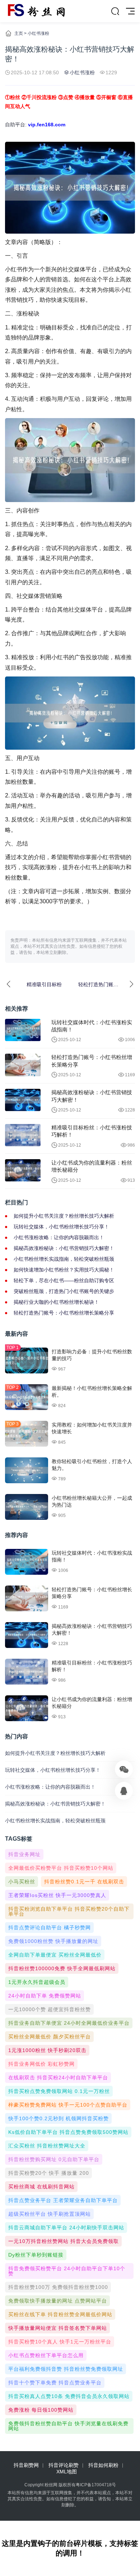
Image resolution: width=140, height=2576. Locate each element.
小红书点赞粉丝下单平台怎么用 (46, 2355)
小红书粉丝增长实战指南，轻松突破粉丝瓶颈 (64, 1259)
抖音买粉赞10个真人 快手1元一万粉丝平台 (60, 2342)
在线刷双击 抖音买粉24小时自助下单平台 (58, 2078)
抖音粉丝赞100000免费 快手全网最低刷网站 (62, 1968)
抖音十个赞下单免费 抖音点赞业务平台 (55, 2383)
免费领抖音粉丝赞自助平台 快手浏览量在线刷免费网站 (68, 2426)
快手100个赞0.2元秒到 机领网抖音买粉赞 (59, 2118)
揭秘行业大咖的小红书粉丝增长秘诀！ (56, 1302)
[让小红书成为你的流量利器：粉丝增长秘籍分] (23, 1170)
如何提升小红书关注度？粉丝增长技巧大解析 (64, 1216)
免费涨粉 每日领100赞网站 (41, 2410)
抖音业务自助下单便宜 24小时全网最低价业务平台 (69, 2023)
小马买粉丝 (22, 1882)
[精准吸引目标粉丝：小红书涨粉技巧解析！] (23, 1135)
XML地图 (67, 2472)
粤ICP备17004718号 (96, 2485)
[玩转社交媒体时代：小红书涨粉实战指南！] (23, 1030)
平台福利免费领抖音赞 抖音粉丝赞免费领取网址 (66, 2369)
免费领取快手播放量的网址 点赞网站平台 (58, 2301)
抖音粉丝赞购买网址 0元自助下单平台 (54, 2159)
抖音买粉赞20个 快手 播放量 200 (49, 2173)
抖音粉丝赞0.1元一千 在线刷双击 (84, 1882)
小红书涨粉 (38, 33)
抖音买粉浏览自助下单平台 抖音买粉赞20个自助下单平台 (69, 1911)
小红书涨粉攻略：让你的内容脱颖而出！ (59, 1237)
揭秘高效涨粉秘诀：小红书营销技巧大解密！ (92, 1096)
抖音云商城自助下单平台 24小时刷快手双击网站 (66, 2228)
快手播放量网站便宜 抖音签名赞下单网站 (58, 2328)
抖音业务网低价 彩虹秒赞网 (41, 2064)
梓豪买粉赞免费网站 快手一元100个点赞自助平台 (68, 2105)
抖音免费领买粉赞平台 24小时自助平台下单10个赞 (67, 2271)
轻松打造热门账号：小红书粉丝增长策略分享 (92, 1061)
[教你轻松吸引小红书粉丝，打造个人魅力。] (27, 1470)
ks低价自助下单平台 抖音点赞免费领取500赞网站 (68, 2132)
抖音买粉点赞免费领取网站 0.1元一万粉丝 (59, 2091)
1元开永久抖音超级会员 (37, 1982)
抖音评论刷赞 (64, 2465)
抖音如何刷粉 (103, 2465)
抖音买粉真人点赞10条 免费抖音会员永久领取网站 (69, 2396)
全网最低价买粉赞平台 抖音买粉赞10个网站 (61, 1868)
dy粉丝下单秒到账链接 (36, 2255)
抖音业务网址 (24, 1854)
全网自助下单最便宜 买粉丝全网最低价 (55, 1955)
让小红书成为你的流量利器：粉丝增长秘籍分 (92, 1166)
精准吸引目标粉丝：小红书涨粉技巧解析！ (92, 1131)
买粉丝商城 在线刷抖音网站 (41, 2187)
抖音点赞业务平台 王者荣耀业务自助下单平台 (63, 2200)
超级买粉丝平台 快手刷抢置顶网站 (50, 2214)
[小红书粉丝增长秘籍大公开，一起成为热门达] (27, 1507)
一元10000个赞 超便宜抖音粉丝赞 (50, 2009)
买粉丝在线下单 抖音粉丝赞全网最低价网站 (60, 2314)
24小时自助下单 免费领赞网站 (45, 1996)
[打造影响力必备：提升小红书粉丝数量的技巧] (27, 1360)
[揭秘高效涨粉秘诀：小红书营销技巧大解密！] (23, 1100)
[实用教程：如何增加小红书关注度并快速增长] (27, 1434)
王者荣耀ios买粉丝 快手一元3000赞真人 (57, 1895)
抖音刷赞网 (26, 2465)
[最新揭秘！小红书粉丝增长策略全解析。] (27, 1397)
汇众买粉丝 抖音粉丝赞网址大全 (47, 2146)
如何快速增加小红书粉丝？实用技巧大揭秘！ (64, 1270)
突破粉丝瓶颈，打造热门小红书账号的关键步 (64, 1291)
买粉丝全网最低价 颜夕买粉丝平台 (50, 2037)
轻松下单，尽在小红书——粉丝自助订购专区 (64, 1280)
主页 (19, 33)
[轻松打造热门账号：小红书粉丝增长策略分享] (23, 1065)
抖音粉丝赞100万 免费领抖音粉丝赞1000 (58, 2287)
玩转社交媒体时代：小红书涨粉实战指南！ (92, 1026)
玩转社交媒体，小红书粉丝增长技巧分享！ (61, 1227)
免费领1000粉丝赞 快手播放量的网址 (53, 1941)
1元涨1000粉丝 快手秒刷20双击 (47, 2050)
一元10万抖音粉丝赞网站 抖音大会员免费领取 (64, 2241)
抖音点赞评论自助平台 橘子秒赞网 (50, 1928)
